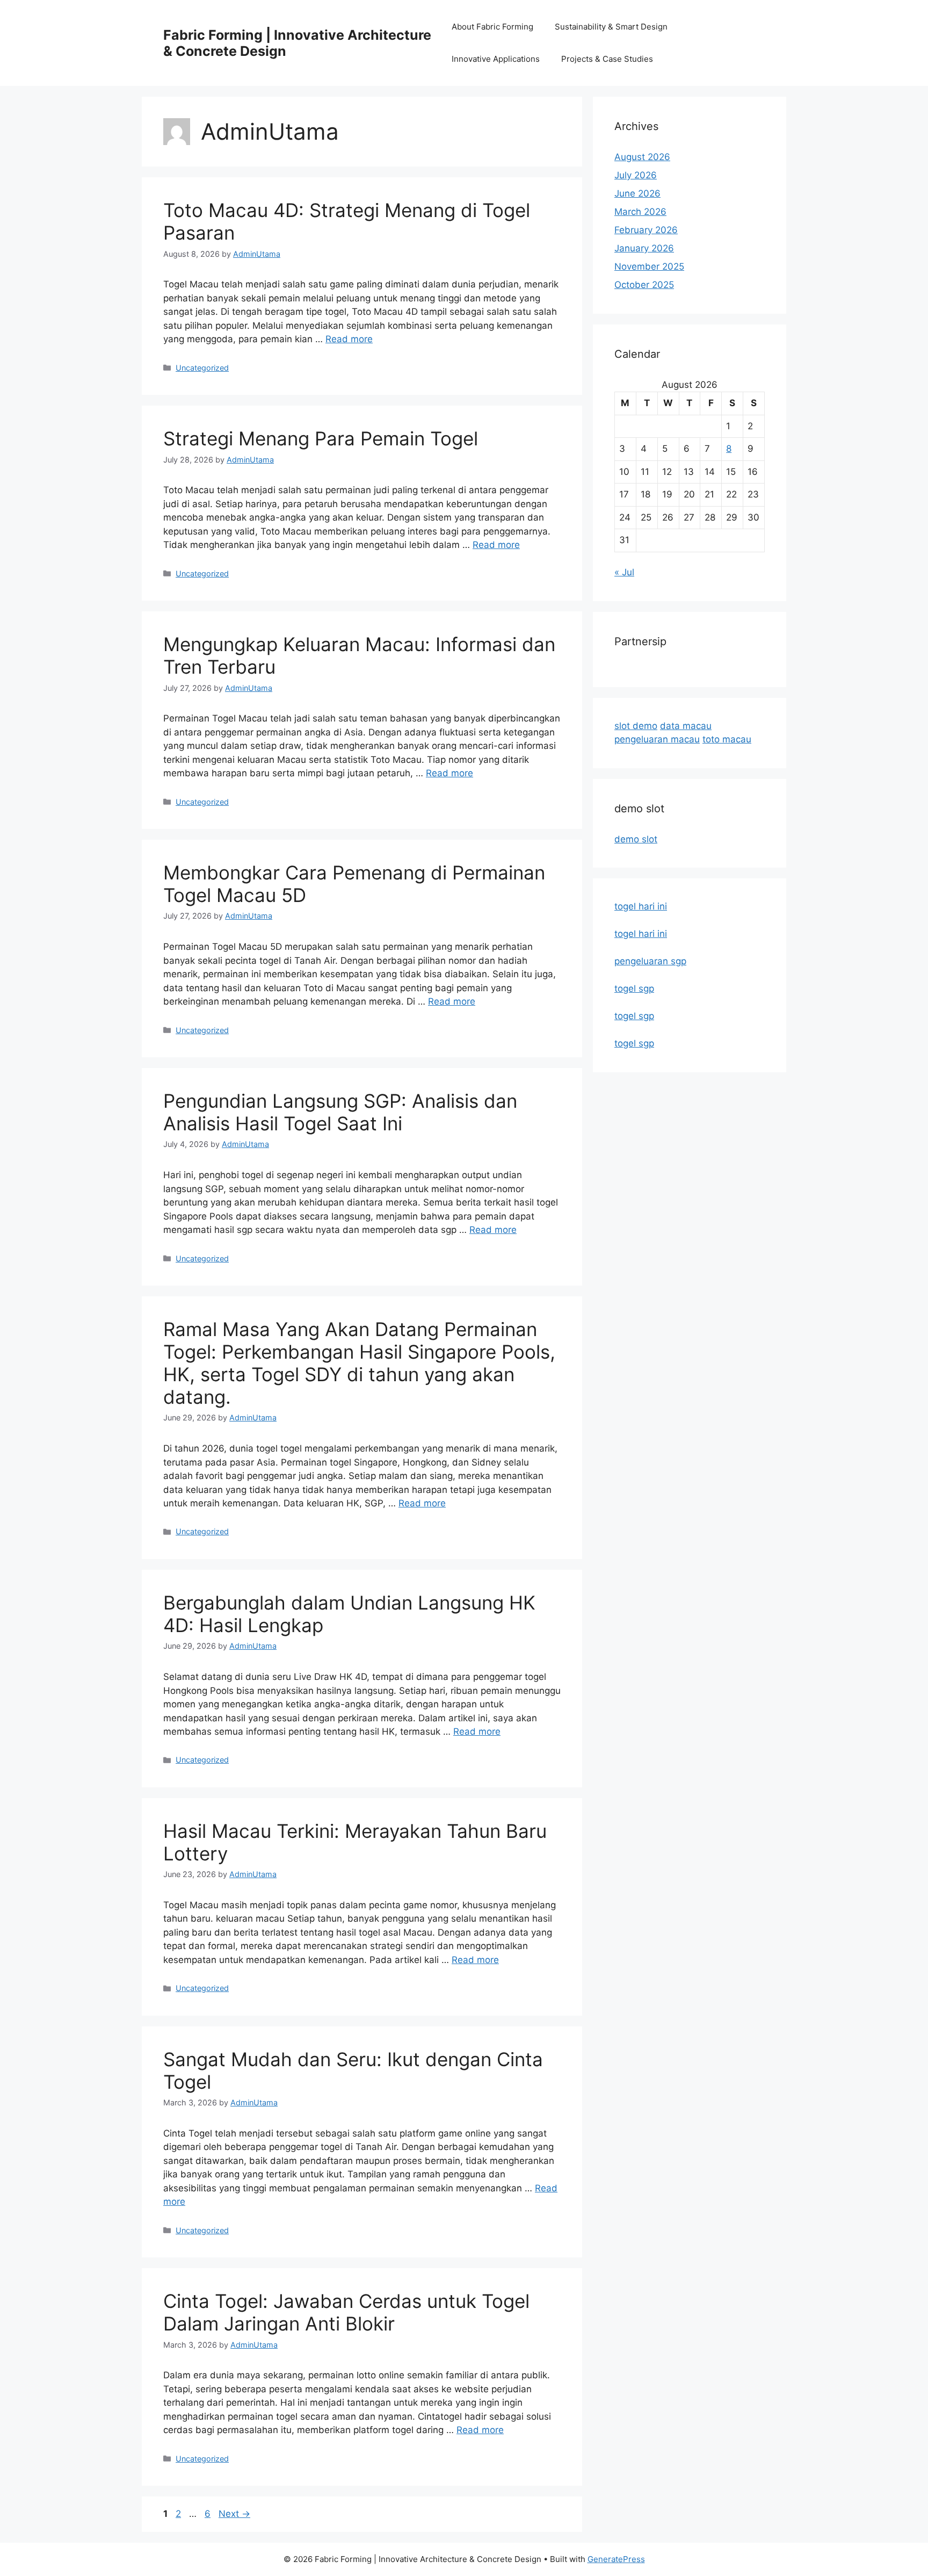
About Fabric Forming (492, 27)
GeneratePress (616, 2559)
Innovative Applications (496, 59)
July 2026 (636, 175)
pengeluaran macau (657, 739)
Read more (349, 339)
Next (234, 2514)
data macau (686, 726)
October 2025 (644, 285)
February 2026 (646, 230)
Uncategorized (202, 368)
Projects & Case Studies (607, 59)
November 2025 (649, 266)
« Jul (624, 572)
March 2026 (640, 212)
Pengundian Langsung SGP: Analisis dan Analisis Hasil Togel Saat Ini (340, 1112)
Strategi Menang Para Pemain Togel (321, 438)
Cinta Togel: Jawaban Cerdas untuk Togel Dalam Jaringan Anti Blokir (346, 2312)
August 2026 (642, 157)
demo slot (636, 839)
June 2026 (637, 193)
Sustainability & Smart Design (611, 27)
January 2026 (644, 248)
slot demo (636, 726)
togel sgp (634, 988)
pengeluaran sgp (650, 961)
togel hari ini (641, 906)
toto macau (727, 739)
